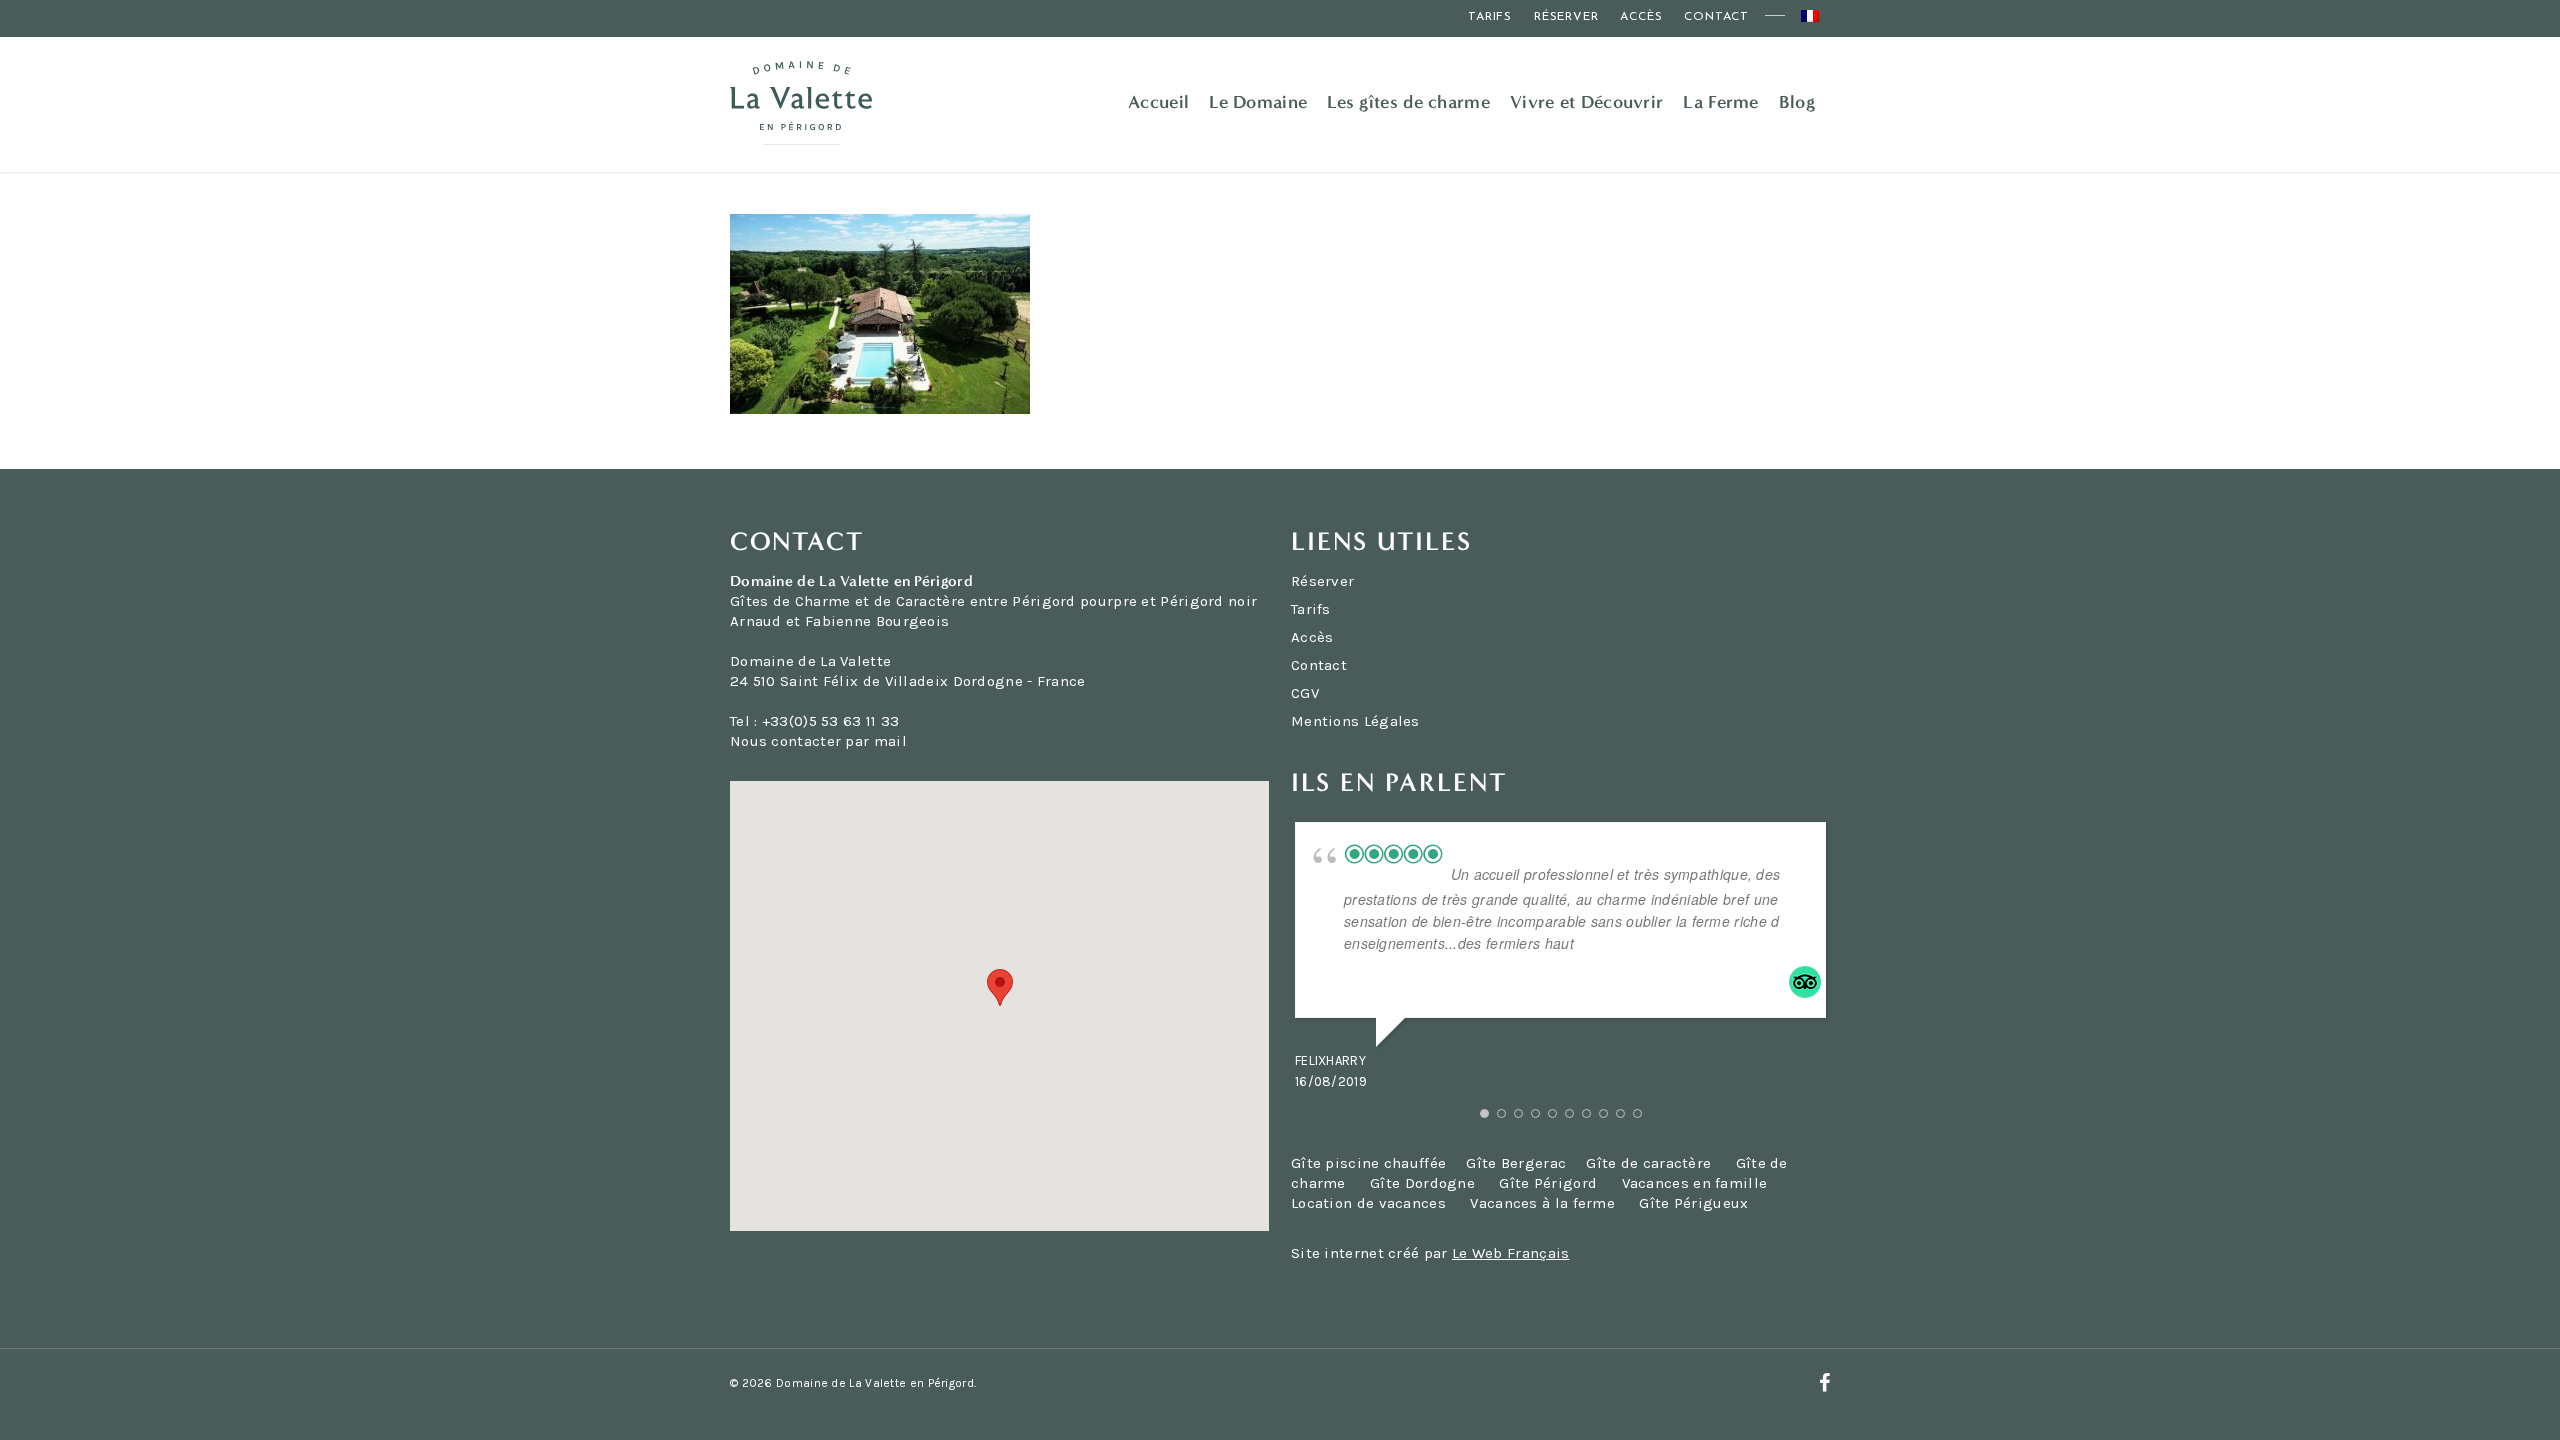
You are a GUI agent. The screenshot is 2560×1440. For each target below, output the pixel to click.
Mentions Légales (1355, 721)
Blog (1797, 102)
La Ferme (1720, 102)
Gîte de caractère (1650, 1163)
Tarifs (1490, 17)
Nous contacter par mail (818, 741)
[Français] (1810, 18)
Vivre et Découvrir (1586, 102)
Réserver (1566, 17)
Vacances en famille (1695, 1183)
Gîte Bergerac (1516, 1163)
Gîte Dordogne (1422, 1183)
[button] (1000, 987)
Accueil (1158, 102)
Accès (1641, 17)
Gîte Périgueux (1693, 1203)
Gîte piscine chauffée (1368, 1163)
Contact (1716, 17)
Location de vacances (1368, 1203)
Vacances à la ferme (1542, 1203)
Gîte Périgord (1548, 1183)
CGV (1305, 693)
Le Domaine (1258, 102)
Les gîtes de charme (1408, 102)
